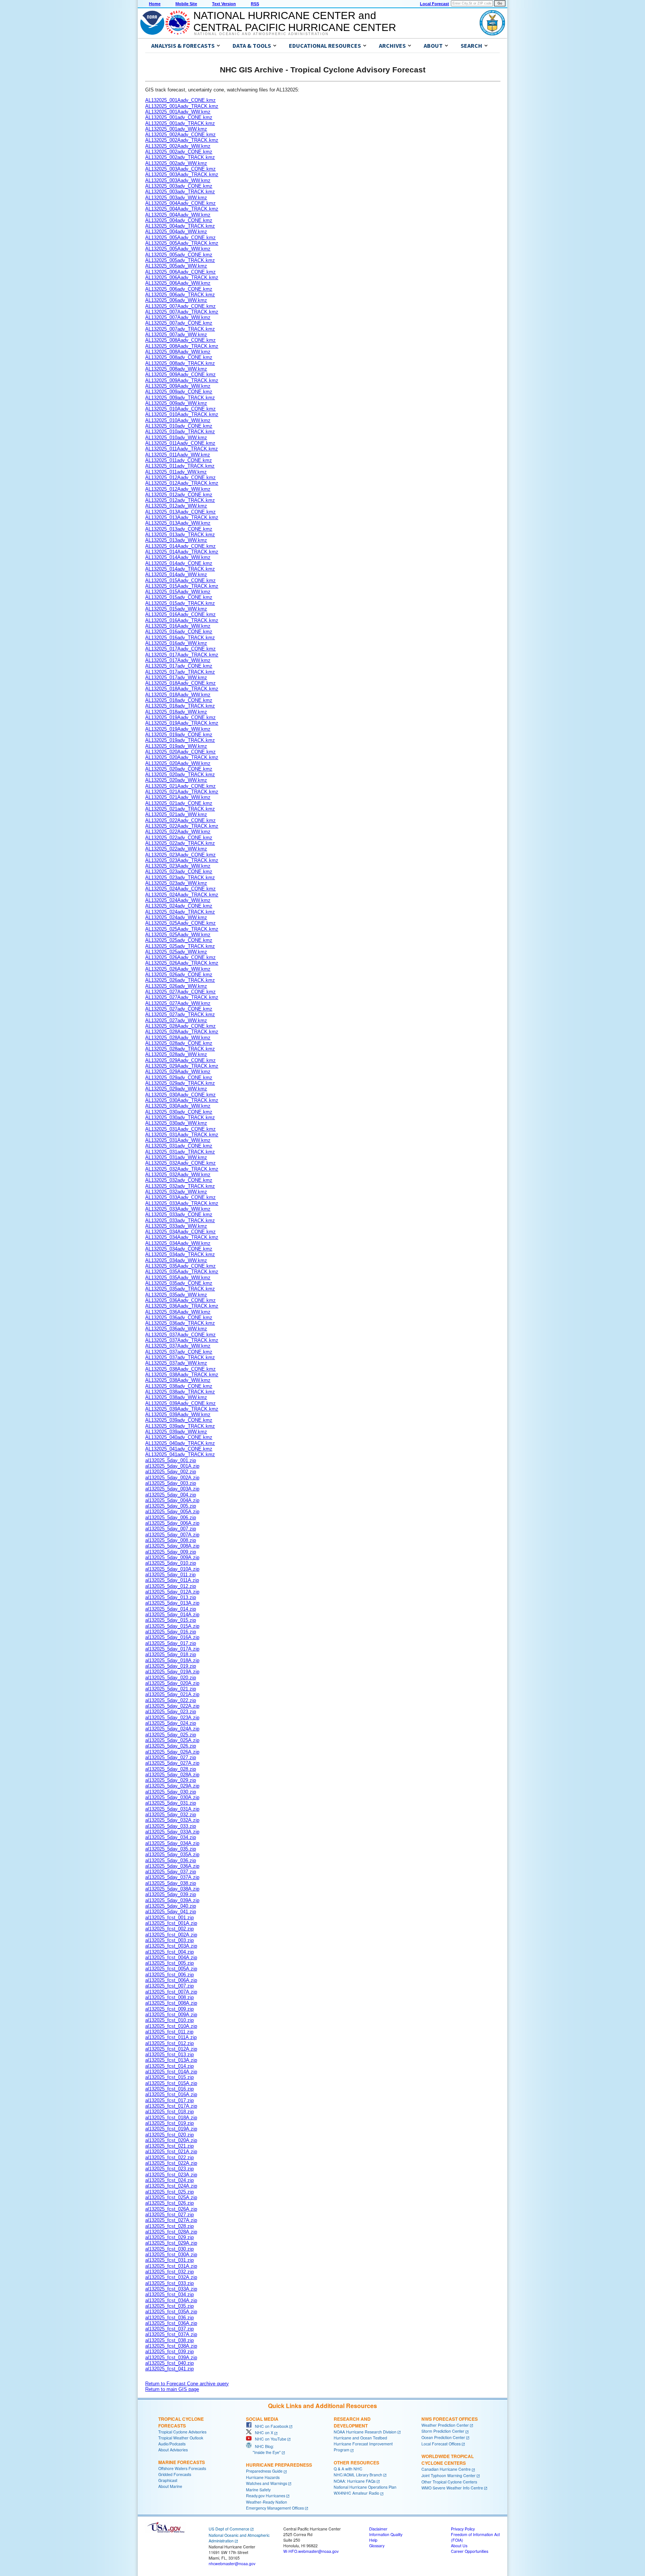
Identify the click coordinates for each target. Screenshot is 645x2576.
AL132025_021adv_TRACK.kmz (180, 809)
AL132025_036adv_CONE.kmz (179, 1317)
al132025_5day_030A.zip (172, 1797)
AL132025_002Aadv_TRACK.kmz (182, 140)
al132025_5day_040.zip (171, 1906)
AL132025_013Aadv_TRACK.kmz (182, 517)
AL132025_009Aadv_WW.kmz (178, 386)
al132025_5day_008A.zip (172, 1546)
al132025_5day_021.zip (171, 1689)
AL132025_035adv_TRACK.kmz (180, 1289)
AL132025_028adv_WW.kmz (176, 1054)
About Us (459, 2546)
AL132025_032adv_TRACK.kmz (180, 1186)
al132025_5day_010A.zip (172, 1569)
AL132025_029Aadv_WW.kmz (178, 1072)
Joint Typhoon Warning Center (448, 2475)
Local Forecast (434, 4)
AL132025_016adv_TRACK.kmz (180, 638)
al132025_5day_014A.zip (172, 1615)
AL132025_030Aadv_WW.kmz (178, 1106)
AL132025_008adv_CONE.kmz (179, 357)
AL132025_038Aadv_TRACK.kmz (182, 1375)
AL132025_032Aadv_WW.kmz (178, 1175)
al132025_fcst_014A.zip (171, 2072)
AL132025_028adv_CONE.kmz (179, 1043)
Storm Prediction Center (443, 2431)
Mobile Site (186, 4)
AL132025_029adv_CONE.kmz (179, 1078)
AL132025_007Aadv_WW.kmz (178, 317)
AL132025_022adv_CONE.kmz (179, 838)
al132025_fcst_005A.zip (171, 1969)
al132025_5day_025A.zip (172, 1740)
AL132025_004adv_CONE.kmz (179, 220)
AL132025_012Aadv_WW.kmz (178, 489)
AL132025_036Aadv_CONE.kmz (180, 1300)
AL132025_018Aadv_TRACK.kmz (182, 689)
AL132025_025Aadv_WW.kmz (178, 935)
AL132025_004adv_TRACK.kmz (180, 226)
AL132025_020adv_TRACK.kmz (180, 775)
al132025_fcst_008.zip (169, 1997)
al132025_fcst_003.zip (169, 1940)
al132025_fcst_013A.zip (171, 2060)
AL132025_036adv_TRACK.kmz (180, 1323)
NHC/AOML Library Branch (358, 2475)
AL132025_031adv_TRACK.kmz (180, 1152)
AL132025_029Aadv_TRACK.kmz (182, 1066)
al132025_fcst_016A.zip (171, 2094)
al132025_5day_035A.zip (172, 1854)
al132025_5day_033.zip (171, 1826)
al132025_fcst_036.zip (169, 2318)
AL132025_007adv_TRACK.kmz (180, 329)
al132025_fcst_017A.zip (171, 2106)
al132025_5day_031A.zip (172, 1809)
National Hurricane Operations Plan (365, 2487)
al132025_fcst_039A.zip (171, 2358)
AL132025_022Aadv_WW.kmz (178, 832)
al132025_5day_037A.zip (172, 1877)
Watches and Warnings (267, 2483)
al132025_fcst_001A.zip (171, 1923)
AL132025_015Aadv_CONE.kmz (180, 580)
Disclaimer (378, 2529)
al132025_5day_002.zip (171, 1472)
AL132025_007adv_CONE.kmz (179, 323)
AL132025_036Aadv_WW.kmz (178, 1312)
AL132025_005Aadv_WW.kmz (178, 249)
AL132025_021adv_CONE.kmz (179, 803)
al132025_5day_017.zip (171, 1643)
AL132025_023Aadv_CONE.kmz (180, 855)
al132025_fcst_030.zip (169, 2249)
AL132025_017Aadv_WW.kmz (178, 660)
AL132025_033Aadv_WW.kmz (178, 1209)
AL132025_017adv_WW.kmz (176, 677)
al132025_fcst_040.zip (169, 2363)
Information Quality (386, 2534)
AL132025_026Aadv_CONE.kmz (180, 957)
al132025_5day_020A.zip (172, 1683)
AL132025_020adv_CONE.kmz (179, 769)
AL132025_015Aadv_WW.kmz (178, 592)
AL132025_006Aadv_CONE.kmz (180, 272)
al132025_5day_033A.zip (172, 1832)
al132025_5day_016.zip (171, 1632)
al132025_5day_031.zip (171, 1803)
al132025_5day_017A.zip (172, 1649)
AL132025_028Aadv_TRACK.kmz (182, 1032)
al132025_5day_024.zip (171, 1723)
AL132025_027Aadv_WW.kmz (178, 1003)
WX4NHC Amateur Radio (356, 2493)
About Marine (170, 2486)
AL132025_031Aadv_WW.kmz (178, 1140)
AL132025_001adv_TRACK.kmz (180, 123)
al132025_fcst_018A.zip (171, 2118)
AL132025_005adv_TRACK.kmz (180, 260)
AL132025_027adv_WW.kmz (176, 1020)
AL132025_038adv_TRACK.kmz (180, 1392)
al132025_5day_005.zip (171, 1506)
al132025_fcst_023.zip (169, 2169)
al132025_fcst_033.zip (169, 2283)
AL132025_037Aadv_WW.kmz (178, 1346)
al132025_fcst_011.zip (169, 2032)
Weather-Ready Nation (267, 2502)
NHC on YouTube (269, 2439)
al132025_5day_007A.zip (172, 1535)
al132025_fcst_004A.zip (171, 1957)
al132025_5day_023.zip (171, 1712)
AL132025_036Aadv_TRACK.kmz (182, 1306)
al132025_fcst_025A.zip (171, 2197)
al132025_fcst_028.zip (169, 2226)
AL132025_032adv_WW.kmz (176, 1192)
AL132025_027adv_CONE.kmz (179, 1009)
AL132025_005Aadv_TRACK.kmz (182, 243)
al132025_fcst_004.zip (169, 1952)
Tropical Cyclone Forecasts (181, 2422)
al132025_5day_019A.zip (172, 1672)
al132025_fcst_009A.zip (171, 2015)
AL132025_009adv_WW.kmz (176, 403)
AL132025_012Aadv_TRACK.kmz (182, 483)
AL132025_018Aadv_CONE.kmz (180, 683)
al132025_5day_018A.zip (172, 1660)
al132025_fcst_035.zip (169, 2306)
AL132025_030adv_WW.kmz (176, 1123)
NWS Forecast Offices (450, 2419)
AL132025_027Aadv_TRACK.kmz (182, 997)
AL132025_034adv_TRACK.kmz (180, 1254)
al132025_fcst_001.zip (169, 1918)
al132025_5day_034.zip (171, 1837)
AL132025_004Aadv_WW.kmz (178, 215)
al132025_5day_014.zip (171, 1609)
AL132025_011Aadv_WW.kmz (178, 455)
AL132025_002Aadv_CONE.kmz (180, 135)
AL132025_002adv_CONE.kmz (179, 152)
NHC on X (262, 2433)
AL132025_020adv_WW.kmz (176, 780)
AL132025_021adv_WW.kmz (176, 814)
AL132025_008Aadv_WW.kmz (178, 352)
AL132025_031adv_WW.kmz (176, 1157)
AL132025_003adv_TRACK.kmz (180, 192)
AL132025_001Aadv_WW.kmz (178, 112)
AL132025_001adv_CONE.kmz (179, 117)
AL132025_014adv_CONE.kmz (179, 563)
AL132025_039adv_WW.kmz (176, 1432)
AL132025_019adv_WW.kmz (176, 746)
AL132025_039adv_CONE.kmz (179, 1420)
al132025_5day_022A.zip (172, 1706)
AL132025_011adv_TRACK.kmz (180, 466)
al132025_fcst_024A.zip (171, 2186)
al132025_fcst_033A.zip (171, 2289)
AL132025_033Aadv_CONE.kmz (180, 1197)
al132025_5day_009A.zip (172, 1557)
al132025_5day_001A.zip (172, 1466)
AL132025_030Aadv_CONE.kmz (180, 1095)
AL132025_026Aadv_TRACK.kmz (182, 963)
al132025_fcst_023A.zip (171, 2175)
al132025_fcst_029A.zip (171, 2243)
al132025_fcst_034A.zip (171, 2300)
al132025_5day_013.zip (171, 1597)
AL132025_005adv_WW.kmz (176, 266)
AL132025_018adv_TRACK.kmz (180, 706)
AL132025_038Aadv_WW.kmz (178, 1380)
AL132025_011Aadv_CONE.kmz (180, 443)
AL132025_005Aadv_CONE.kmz (180, 238)
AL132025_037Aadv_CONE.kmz (180, 1335)
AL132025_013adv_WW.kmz (176, 540)
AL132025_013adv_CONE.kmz (179, 529)
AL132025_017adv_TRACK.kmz (180, 672)
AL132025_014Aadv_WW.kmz (178, 557)
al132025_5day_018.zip (171, 1654)
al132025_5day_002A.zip (172, 1478)
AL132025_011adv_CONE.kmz (179, 460)
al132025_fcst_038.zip (169, 2340)
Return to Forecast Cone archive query (187, 2384)
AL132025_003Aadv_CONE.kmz (180, 169)
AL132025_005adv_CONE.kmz (179, 255)
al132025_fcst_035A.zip (171, 2312)
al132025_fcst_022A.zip (171, 2163)
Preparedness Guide (264, 2471)
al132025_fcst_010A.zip (171, 2026)
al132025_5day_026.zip (171, 1746)
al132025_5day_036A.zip (172, 1866)
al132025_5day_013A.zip (172, 1603)
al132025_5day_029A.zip (172, 1786)
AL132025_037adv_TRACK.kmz (180, 1357)
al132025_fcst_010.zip (169, 2020)
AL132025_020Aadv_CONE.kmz (180, 752)
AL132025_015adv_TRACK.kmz (180, 603)
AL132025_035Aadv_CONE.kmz (180, 1266)
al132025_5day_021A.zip (172, 1694)
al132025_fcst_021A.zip (171, 2152)
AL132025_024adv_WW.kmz (176, 917)
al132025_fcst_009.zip (169, 2009)
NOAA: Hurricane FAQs (355, 2481)
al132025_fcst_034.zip (169, 2294)
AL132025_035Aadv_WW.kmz (178, 1278)
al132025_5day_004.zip (171, 1495)
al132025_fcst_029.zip (169, 2237)
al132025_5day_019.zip (171, 1666)
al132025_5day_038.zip (171, 1883)
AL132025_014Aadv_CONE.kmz (180, 546)
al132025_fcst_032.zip (169, 2272)
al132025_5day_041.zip (171, 1912)
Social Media (262, 2419)
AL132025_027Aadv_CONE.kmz (180, 992)
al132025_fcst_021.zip (169, 2146)
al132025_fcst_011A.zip (171, 2037)
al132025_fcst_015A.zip (171, 2083)
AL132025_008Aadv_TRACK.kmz (182, 346)
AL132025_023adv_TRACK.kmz (180, 878)
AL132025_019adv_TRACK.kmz (180, 740)
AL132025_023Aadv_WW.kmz (178, 866)
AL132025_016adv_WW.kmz (176, 643)
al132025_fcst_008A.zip (171, 2003)
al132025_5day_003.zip (171, 1483)
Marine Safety (258, 2490)
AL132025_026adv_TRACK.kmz (180, 980)
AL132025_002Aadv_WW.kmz (178, 146)
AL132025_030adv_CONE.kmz (179, 1112)
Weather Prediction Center (445, 2425)
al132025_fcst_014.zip (169, 2066)
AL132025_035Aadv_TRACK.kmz (182, 1272)
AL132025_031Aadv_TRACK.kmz (182, 1135)
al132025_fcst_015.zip (169, 2077)
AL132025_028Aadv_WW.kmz (178, 1038)
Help (373, 2540)
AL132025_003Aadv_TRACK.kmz (182, 174)
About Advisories (173, 2450)
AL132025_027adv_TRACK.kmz (180, 1014)
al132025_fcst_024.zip (169, 2180)
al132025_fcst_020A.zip (171, 2140)
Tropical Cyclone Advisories (182, 2432)
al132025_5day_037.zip (171, 1872)
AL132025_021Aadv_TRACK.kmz (182, 792)
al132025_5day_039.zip (171, 1894)
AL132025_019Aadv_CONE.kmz (180, 717)
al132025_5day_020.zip (171, 1678)
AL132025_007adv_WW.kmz (176, 335)
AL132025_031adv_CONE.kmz (179, 1146)
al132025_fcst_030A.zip (171, 2255)
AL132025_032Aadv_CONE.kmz (180, 1163)
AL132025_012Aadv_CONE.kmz (180, 477)
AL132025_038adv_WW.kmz (176, 1397)
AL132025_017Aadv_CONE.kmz (180, 649)
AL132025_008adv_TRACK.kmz (180, 363)
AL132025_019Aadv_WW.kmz (178, 729)
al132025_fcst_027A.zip (171, 2220)
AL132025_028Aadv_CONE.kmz (180, 1026)
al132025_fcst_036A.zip (171, 2323)
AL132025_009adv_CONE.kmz (179, 392)
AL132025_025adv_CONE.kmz (179, 940)
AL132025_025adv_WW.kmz (176, 952)
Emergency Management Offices (275, 2508)
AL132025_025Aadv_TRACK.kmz (182, 929)
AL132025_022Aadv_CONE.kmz (180, 820)
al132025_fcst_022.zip (169, 2157)
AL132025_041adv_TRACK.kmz (180, 1454)
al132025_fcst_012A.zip (171, 2049)
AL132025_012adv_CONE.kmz (179, 495)
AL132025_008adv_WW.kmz (176, 369)
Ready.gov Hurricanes (266, 2496)
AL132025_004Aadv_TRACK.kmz (182, 209)
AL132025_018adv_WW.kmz (176, 712)
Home (155, 4)
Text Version (224, 4)
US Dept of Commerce (229, 2529)
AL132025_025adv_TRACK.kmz (180, 946)
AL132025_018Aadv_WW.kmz (178, 695)
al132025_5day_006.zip (171, 1518)
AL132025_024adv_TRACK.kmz (180, 912)
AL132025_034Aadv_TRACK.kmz (182, 1237)
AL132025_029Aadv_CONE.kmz (180, 1060)
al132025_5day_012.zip (171, 1586)
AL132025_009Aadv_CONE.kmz (180, 374)
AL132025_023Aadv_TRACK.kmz (182, 860)
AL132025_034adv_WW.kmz (176, 1260)
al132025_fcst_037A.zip (171, 2334)
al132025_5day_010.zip (171, 1563)
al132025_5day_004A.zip (172, 1500)
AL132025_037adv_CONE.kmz (179, 1352)
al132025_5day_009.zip (171, 1552)
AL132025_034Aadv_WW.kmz (178, 1243)
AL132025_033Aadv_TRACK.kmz (182, 1203)
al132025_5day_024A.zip (172, 1729)
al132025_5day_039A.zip (172, 1900)
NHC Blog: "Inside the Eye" (263, 2449)
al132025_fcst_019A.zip (171, 2129)
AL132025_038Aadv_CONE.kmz (180, 1369)
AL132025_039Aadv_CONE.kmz (180, 1403)
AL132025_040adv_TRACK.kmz (180, 1443)
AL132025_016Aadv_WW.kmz (178, 626)
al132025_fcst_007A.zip (171, 1992)
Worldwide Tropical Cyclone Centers (448, 2460)
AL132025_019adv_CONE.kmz (179, 735)
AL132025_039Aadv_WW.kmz (178, 1415)
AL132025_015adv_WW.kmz (176, 609)
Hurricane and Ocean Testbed (360, 2438)
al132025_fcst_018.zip (169, 2112)
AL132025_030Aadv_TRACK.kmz (182, 1100)
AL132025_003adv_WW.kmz (176, 198)
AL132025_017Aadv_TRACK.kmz (182, 655)
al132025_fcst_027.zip (169, 2215)
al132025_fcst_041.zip (169, 2369)
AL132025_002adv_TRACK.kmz (180, 157)
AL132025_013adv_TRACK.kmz (180, 535)
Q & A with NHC (348, 2469)
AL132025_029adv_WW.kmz (176, 1089)
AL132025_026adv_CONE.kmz (179, 975)
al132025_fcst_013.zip (169, 2054)
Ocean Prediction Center (443, 2437)
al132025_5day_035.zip (171, 1849)
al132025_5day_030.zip (171, 1792)
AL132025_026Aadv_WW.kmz (178, 969)
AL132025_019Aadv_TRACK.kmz (182, 723)
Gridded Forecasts (175, 2474)
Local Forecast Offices (441, 2444)
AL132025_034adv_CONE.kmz (179, 1249)
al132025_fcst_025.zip (169, 2192)
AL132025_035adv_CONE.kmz (179, 1283)
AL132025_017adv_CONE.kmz (179, 666)
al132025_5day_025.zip (171, 1735)
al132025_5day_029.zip (171, 1780)
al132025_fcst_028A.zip (171, 2232)
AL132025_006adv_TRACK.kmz (180, 295)
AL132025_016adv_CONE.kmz (179, 632)
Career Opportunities (470, 2551)
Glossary (377, 2546)
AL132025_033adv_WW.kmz (176, 1226)
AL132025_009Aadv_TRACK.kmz (182, 380)
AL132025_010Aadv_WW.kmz (178, 420)
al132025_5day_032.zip (171, 1815)
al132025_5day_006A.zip (172, 1523)
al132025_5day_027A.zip (172, 1763)
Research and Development (352, 2422)
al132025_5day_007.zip (171, 1529)
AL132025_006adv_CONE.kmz (179, 289)
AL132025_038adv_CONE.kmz (179, 1386)
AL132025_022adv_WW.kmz (176, 849)
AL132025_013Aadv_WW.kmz (178, 523)
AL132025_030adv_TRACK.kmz (180, 1117)
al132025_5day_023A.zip (172, 1718)
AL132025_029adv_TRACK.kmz (180, 1083)
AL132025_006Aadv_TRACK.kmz (182, 277)
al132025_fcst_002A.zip (171, 1935)
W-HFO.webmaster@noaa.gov (311, 2551)
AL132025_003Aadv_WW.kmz (178, 180)
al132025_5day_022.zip (171, 1700)
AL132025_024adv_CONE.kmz (179, 906)
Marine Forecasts (182, 2462)
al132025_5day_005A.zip (172, 1512)
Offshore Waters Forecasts (182, 2468)
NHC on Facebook (270, 2426)
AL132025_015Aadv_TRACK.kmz (182, 586)
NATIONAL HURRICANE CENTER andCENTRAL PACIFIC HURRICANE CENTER (295, 21)
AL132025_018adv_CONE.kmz (179, 700)
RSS (255, 4)
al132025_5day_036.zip (171, 1860)
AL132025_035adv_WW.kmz (176, 1295)
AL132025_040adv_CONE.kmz (179, 1437)
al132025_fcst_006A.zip (171, 1980)
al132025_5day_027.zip (171, 1757)
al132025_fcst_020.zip (169, 2135)
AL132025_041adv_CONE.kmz (179, 1449)
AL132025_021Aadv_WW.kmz (178, 797)
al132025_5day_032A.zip (172, 1820)
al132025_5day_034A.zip (172, 1843)
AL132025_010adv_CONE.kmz (179, 426)
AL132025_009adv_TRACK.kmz (180, 398)
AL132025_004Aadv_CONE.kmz (180, 203)
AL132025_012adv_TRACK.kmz (180, 500)
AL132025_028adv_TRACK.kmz (180, 1049)
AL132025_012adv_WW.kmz (176, 506)
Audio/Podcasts (172, 2444)
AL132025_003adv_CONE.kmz (179, 186)
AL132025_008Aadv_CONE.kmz (180, 340)
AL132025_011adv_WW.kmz (176, 472)
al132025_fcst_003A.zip (171, 1946)
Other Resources (356, 2463)
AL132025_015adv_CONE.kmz (179, 597)
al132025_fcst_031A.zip (171, 2266)
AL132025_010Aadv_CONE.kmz (180, 409)
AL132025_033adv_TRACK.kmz (180, 1220)
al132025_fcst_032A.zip (171, 2277)
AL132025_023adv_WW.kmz (176, 883)
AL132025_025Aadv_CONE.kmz (180, 923)
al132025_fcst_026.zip (169, 2203)
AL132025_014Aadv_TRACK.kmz (182, 552)
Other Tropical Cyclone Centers (449, 2482)
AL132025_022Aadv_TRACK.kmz (182, 826)
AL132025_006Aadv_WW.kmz (178, 283)
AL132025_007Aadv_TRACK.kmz (182, 312)
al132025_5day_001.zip (171, 1460)
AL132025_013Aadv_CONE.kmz (180, 512)
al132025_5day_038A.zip (172, 1889)
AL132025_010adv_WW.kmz (176, 438)
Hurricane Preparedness (279, 2465)
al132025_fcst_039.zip (169, 2352)
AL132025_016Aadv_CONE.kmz (180, 614)
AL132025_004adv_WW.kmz (176, 232)
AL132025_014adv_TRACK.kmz (180, 569)
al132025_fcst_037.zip (169, 2329)
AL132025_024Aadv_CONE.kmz (180, 889)
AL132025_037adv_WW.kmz (176, 1363)
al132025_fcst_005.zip (169, 1963)
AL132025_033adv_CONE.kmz (179, 1214)
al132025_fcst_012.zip (169, 2043)
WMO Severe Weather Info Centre (452, 2488)
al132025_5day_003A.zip (172, 1489)
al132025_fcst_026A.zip (171, 2209)
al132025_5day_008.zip (171, 1540)
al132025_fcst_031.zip (169, 2260)
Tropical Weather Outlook (181, 2438)
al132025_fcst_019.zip (169, 2123)
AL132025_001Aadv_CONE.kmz (180, 100)
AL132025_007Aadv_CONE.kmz (180, 306)
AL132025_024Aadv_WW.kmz (178, 900)
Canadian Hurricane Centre (446, 2469)
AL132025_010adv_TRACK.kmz (180, 432)
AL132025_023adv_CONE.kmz (179, 872)
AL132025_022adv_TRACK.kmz (180, 843)
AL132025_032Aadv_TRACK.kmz (182, 1169)
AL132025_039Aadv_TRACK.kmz (182, 1409)
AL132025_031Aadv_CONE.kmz (180, 1129)
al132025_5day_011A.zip (172, 1580)
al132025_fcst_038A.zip (171, 2346)
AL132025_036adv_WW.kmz (176, 1329)
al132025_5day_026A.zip (172, 1752)
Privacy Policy (463, 2529)
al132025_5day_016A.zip (172, 1637)
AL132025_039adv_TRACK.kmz (180, 1426)
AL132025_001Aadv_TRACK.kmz (182, 106)
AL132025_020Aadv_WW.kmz (178, 763)
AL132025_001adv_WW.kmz (176, 129)
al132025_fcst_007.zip (169, 1986)
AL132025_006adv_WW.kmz (176, 300)
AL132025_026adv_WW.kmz (176, 986)
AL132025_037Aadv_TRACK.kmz (182, 1340)
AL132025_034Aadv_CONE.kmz (180, 1232)
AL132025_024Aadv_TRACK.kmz (182, 895)
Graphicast (168, 2480)
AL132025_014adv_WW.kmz (176, 574)
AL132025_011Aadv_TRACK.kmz (182, 449)
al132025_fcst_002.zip (169, 1929)
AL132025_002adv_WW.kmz (176, 163)
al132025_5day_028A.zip (172, 1775)
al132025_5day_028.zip (171, 1769)
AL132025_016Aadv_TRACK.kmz (182, 620)
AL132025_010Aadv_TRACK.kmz (182, 414)
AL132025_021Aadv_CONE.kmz (180, 786)
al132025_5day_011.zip (170, 1575)
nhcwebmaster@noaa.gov (232, 2563)
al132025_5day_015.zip (171, 1620)
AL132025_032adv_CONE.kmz (179, 1180)
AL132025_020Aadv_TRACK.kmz (182, 757)
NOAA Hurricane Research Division (365, 2432)
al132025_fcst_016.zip (169, 2089)
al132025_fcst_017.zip (169, 2100)
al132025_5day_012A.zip (172, 1592)
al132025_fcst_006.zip (169, 1975)
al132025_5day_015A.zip (172, 1626)
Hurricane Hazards (263, 2477)
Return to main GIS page (172, 2389)
